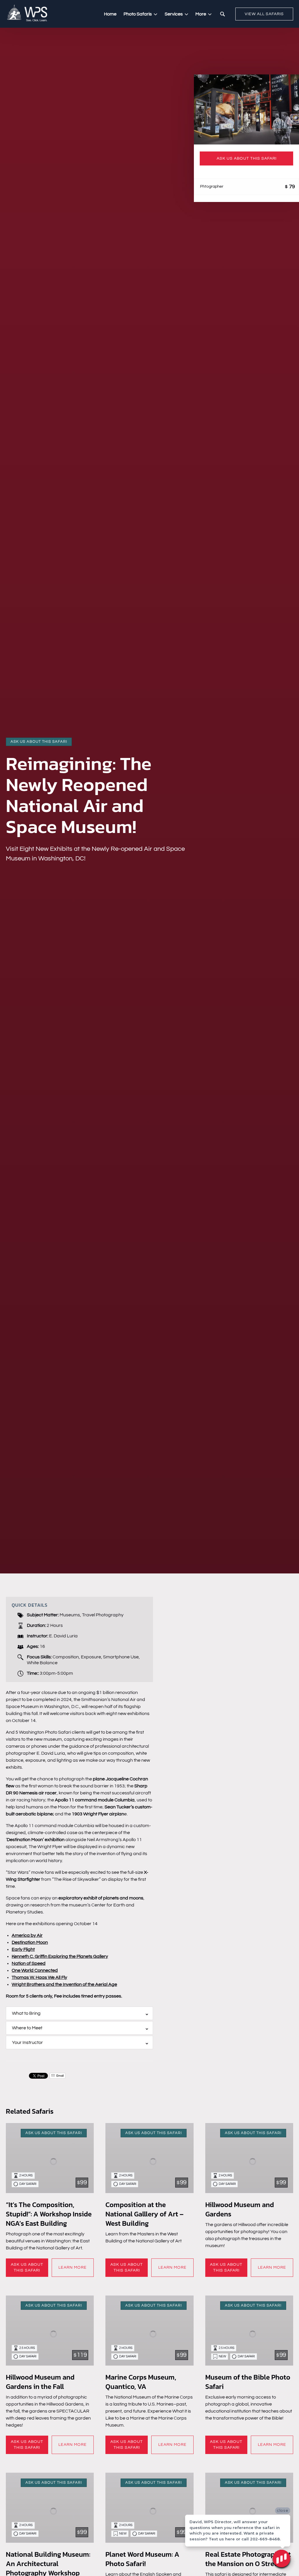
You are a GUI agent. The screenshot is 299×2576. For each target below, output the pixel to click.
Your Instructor (27, 2042)
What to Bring (26, 2013)
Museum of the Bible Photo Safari (248, 2382)
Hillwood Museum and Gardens (240, 2209)
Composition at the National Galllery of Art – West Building (145, 2214)
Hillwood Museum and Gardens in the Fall (40, 2382)
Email (60, 2076)
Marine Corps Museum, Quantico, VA (141, 2382)
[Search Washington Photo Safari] (222, 14)
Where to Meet (27, 2028)
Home (110, 14)
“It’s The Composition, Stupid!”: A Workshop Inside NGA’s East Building (49, 2214)
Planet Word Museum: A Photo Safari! (142, 2559)
